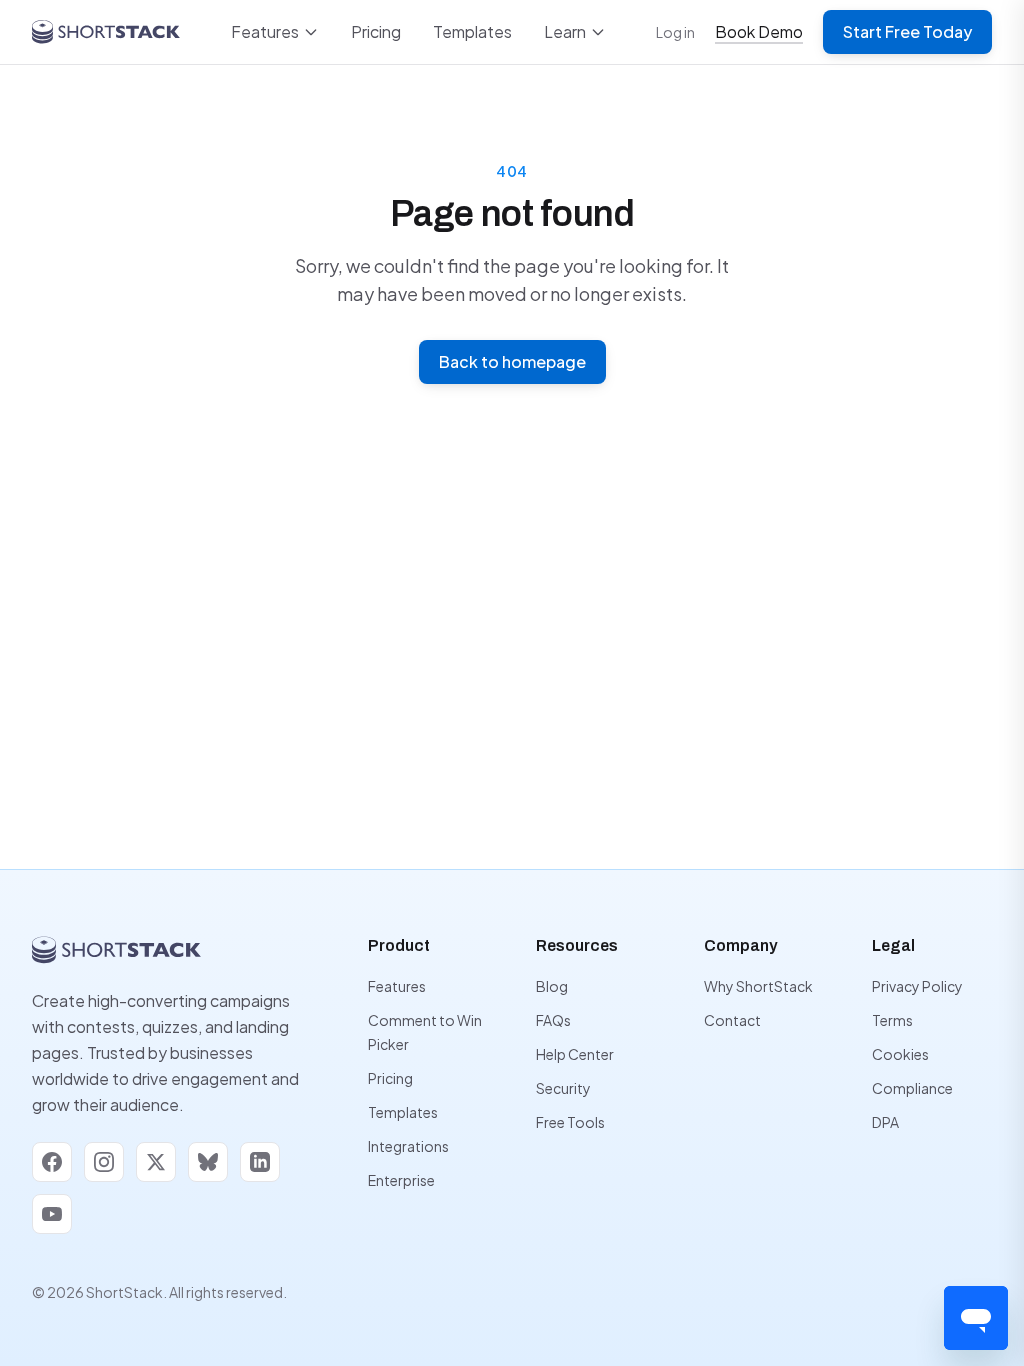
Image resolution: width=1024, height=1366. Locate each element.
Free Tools (570, 1122)
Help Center (575, 1054)
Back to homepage (512, 361)
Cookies (900, 1054)
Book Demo (759, 31)
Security (563, 1088)
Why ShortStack (758, 986)
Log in (675, 32)
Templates (472, 31)
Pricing (376, 31)
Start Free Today (907, 31)
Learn (565, 31)
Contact (732, 1020)
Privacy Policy (917, 986)
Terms (892, 1020)
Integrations (408, 1146)
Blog (552, 986)
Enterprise (401, 1180)
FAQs (553, 1020)
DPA (885, 1122)
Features (265, 31)
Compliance (912, 1088)
